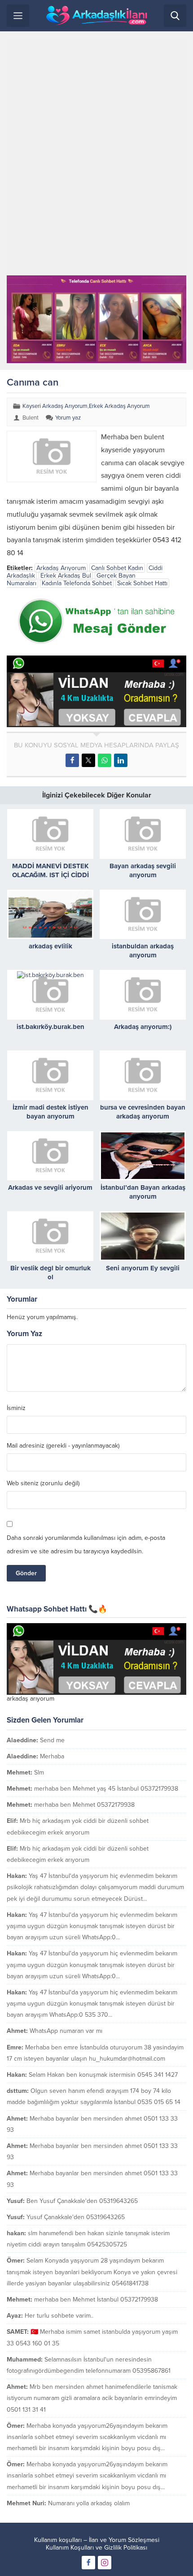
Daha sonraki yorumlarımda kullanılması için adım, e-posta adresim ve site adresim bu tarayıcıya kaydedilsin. (86, 1545)
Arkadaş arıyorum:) (143, 1027)
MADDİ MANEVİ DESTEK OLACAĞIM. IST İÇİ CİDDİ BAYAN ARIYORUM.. (50, 875)
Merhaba (52, 1756)
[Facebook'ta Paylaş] (72, 760)
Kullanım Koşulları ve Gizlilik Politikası (96, 2548)
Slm (39, 1772)
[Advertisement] (96, 157)
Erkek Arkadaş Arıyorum (119, 406)
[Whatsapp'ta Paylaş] (105, 760)
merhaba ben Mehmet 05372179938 (84, 1805)
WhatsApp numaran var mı (66, 2031)
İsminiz (16, 1408)
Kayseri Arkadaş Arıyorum (55, 406)
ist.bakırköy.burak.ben (50, 1027)
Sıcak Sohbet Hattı (142, 583)
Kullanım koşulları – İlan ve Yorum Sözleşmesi (97, 2540)
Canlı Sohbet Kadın (117, 568)
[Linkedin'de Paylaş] (121, 760)
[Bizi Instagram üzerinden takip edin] (105, 2563)
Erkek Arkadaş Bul (66, 576)
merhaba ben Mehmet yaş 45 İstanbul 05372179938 (106, 1789)
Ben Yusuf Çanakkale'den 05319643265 (82, 2201)
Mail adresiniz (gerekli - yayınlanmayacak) (63, 1446)
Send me (52, 1740)
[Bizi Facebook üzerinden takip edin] (88, 2563)
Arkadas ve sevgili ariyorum (50, 1187)
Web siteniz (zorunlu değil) (43, 1483)
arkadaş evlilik (50, 946)
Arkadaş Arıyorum (61, 568)
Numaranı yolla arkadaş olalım (89, 2503)
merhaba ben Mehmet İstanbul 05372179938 (96, 2300)
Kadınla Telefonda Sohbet (77, 583)
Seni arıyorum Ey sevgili (143, 1268)
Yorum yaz (68, 418)
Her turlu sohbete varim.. (59, 2316)
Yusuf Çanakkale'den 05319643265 (76, 2217)
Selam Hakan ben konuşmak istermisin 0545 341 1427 (103, 2075)
